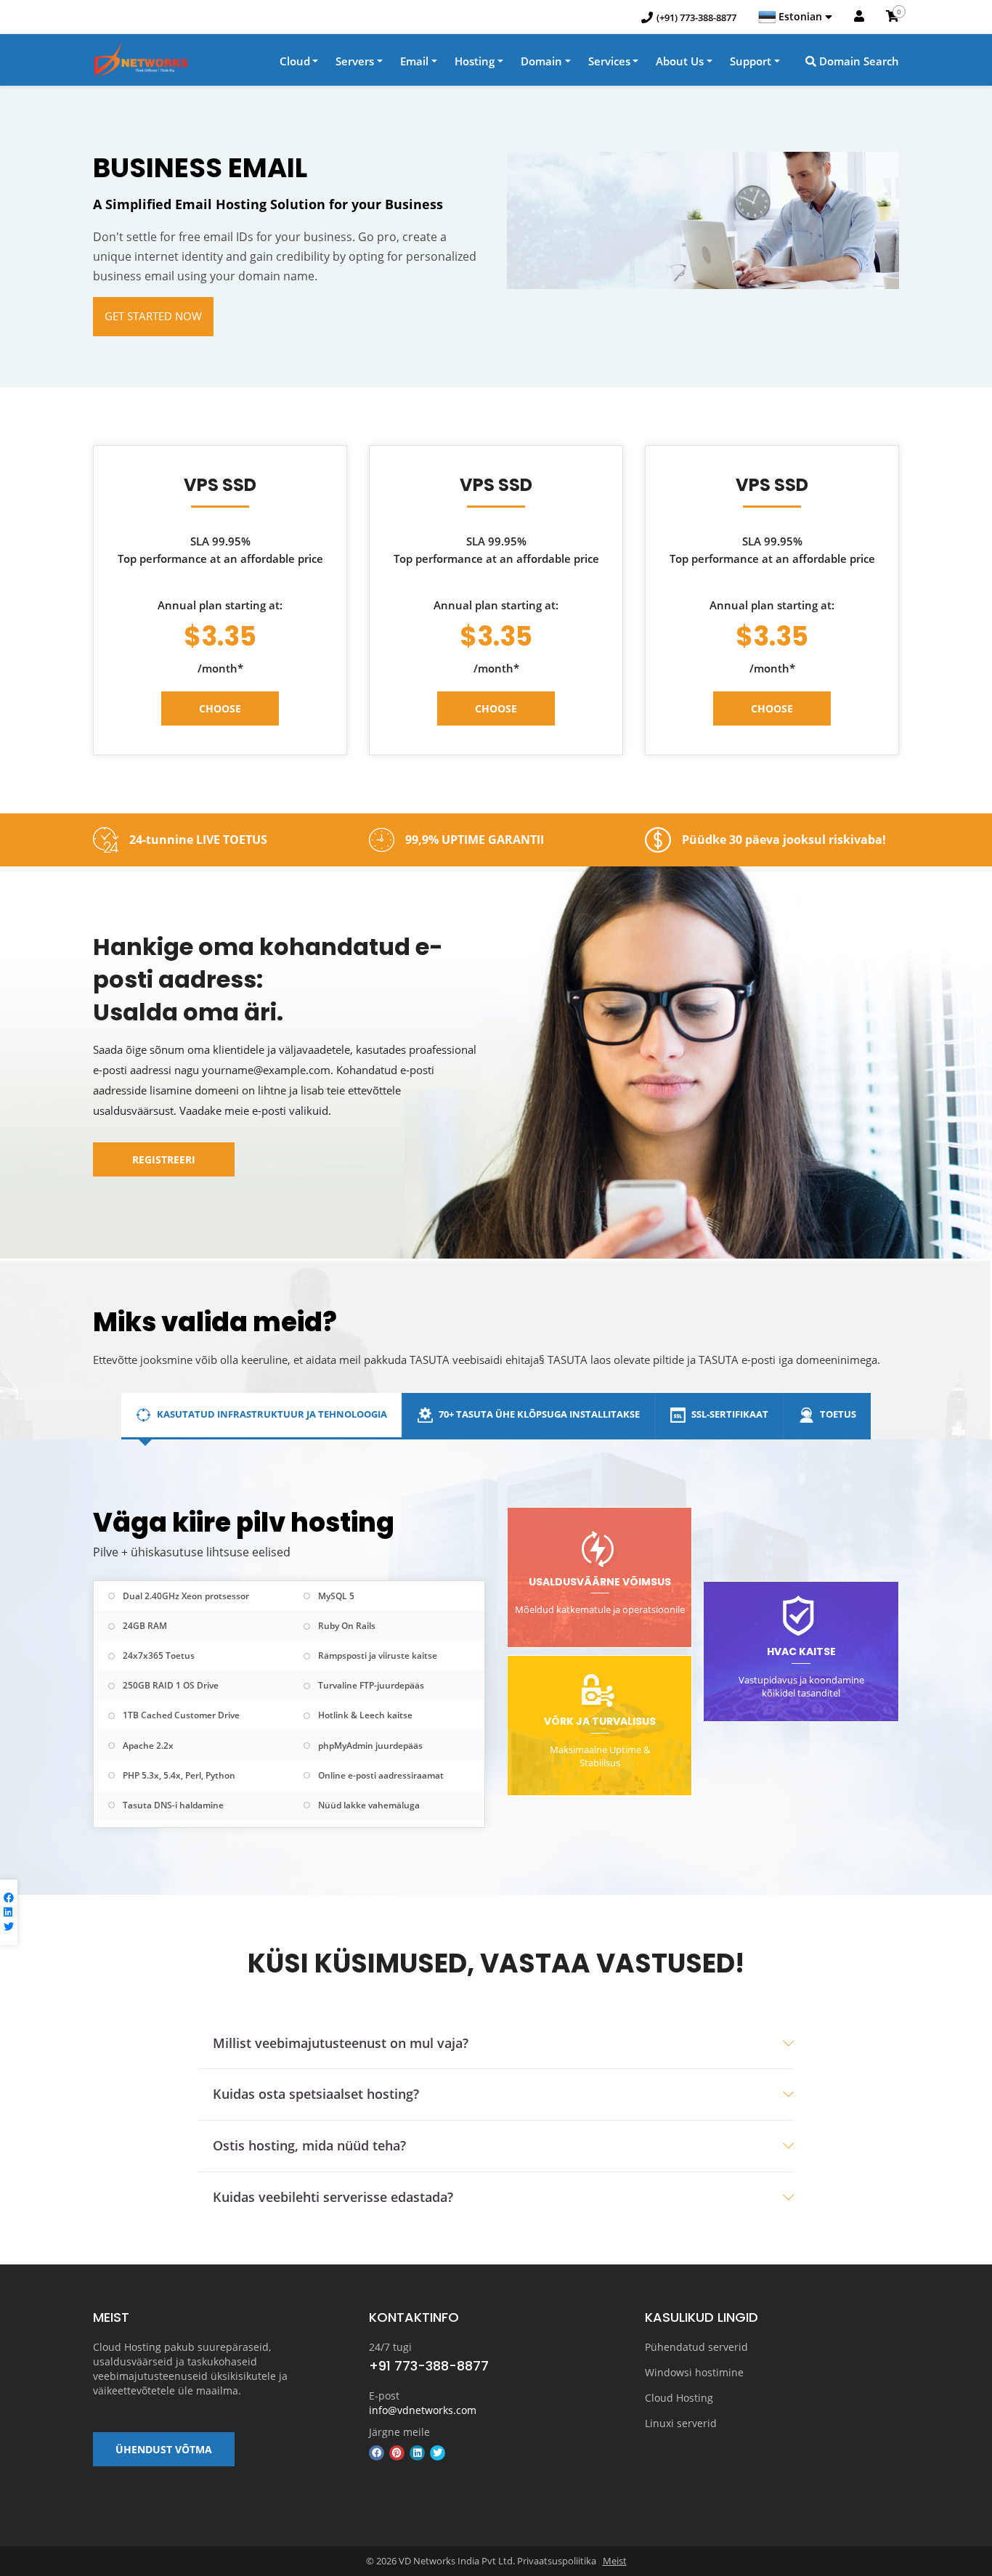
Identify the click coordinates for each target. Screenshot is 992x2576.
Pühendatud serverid (696, 2347)
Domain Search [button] (858, 61)
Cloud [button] (295, 61)
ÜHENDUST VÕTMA (164, 2449)
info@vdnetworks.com (423, 2410)
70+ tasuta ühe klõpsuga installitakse (538, 1414)
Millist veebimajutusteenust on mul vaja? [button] (341, 2043)
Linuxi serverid (681, 2423)
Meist (615, 2561)
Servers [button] (355, 61)
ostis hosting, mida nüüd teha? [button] (309, 2145)
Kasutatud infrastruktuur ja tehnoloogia (271, 1414)
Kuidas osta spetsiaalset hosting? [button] (316, 2094)
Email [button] (414, 61)
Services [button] (609, 61)
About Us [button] (680, 61)
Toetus (837, 1414)
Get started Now (153, 316)
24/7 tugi (390, 2347)
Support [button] (751, 61)
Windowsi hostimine (694, 2372)
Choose (220, 708)
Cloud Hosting (679, 2398)
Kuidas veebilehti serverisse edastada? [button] (333, 2197)
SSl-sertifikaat (729, 1414)
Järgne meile (399, 2432)
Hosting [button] (475, 61)
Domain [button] (541, 61)
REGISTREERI (164, 1159)
